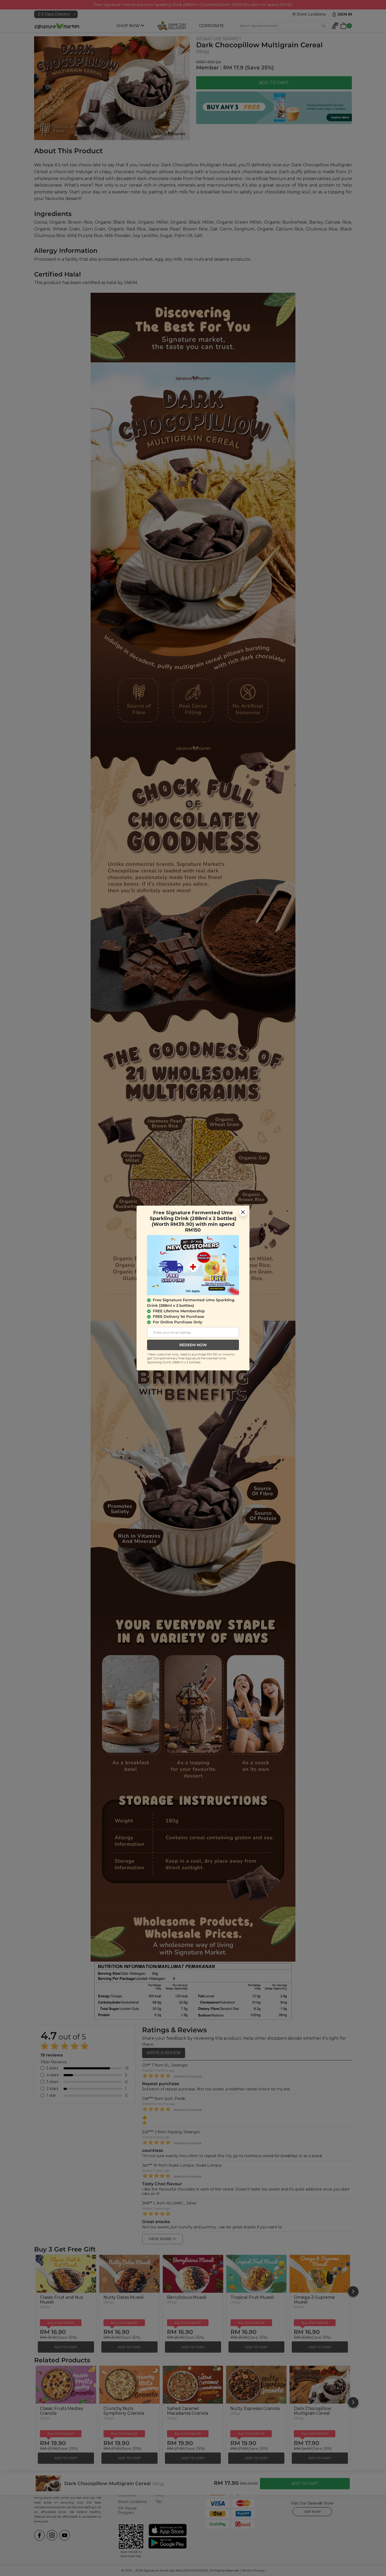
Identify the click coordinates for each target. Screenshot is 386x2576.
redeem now (193, 1345)
